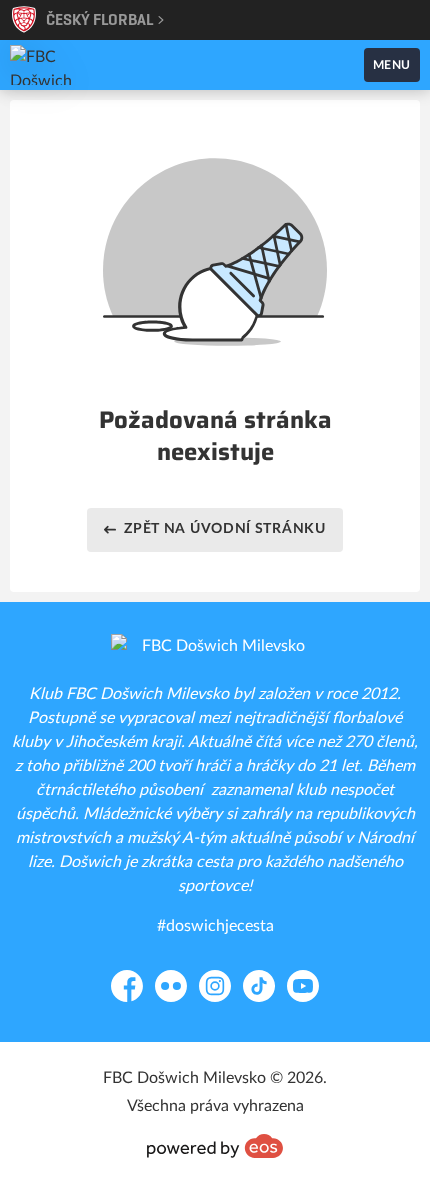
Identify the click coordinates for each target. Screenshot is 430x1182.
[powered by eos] (215, 1146)
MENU (392, 65)
